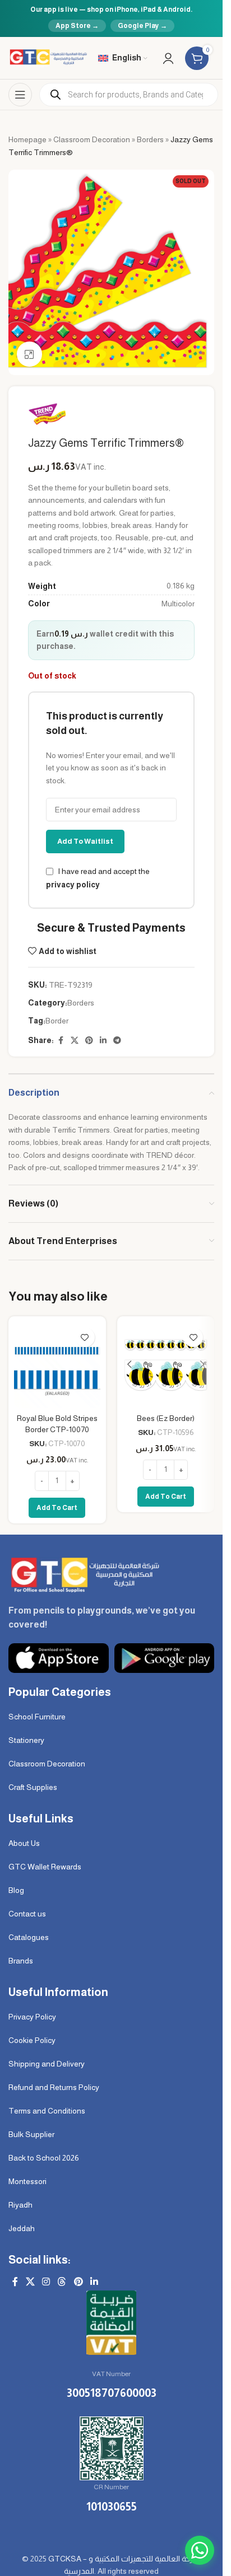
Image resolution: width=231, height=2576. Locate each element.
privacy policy (73, 885)
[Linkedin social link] (103, 1041)
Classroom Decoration (92, 139)
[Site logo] (48, 57)
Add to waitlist (85, 841)
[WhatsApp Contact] (200, 2550)
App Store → (77, 26)
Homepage (27, 139)
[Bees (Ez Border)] (166, 1365)
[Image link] (84, 1574)
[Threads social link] (62, 2282)
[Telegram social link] (117, 1041)
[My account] (168, 58)
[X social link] (75, 1041)
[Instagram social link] (46, 2282)
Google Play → (142, 26)
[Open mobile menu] (20, 95)
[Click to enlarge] (29, 354)
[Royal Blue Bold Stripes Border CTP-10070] (57, 1365)
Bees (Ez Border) (166, 1418)
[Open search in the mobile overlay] (129, 95)
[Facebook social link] (61, 1041)
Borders (150, 139)
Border (57, 1021)
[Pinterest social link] (89, 1041)
